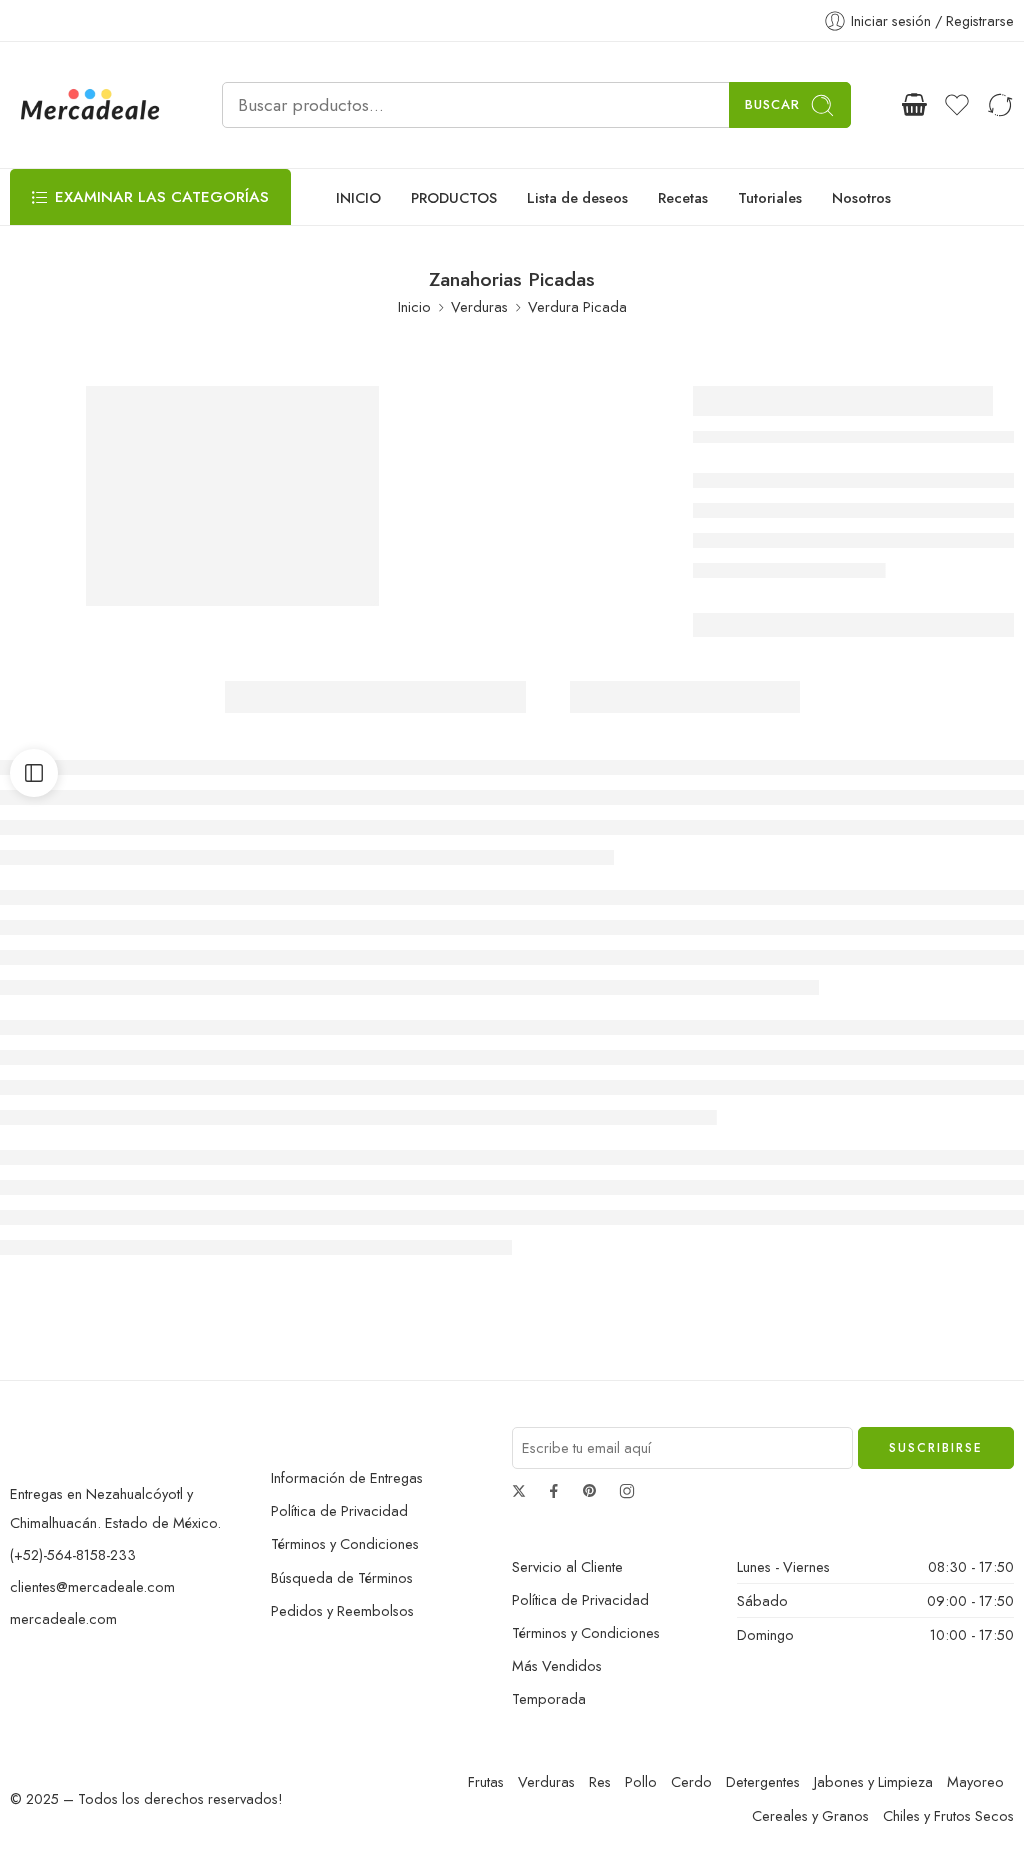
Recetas (683, 197)
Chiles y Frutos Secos (948, 1815)
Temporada (549, 1698)
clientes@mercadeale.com (92, 1586)
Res (600, 1781)
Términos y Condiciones (345, 1543)
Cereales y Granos (810, 1815)
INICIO (358, 197)
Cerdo (691, 1781)
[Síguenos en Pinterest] (590, 1491)
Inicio (414, 306)
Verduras (479, 306)
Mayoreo (975, 1781)
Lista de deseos (577, 197)
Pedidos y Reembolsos (342, 1610)
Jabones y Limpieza (873, 1781)
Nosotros (861, 197)
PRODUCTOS (454, 197)
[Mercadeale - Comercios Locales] (91, 105)
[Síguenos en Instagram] (627, 1491)
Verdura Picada (577, 306)
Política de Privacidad (339, 1510)
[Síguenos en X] (519, 1491)
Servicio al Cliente (567, 1566)
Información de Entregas (347, 1477)
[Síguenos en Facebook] (554, 1491)
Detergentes (763, 1781)
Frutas (486, 1781)
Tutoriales (770, 197)
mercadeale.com (63, 1618)
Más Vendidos (557, 1665)
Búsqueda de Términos (342, 1577)
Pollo (641, 1781)
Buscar (772, 104)
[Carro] (914, 105)
